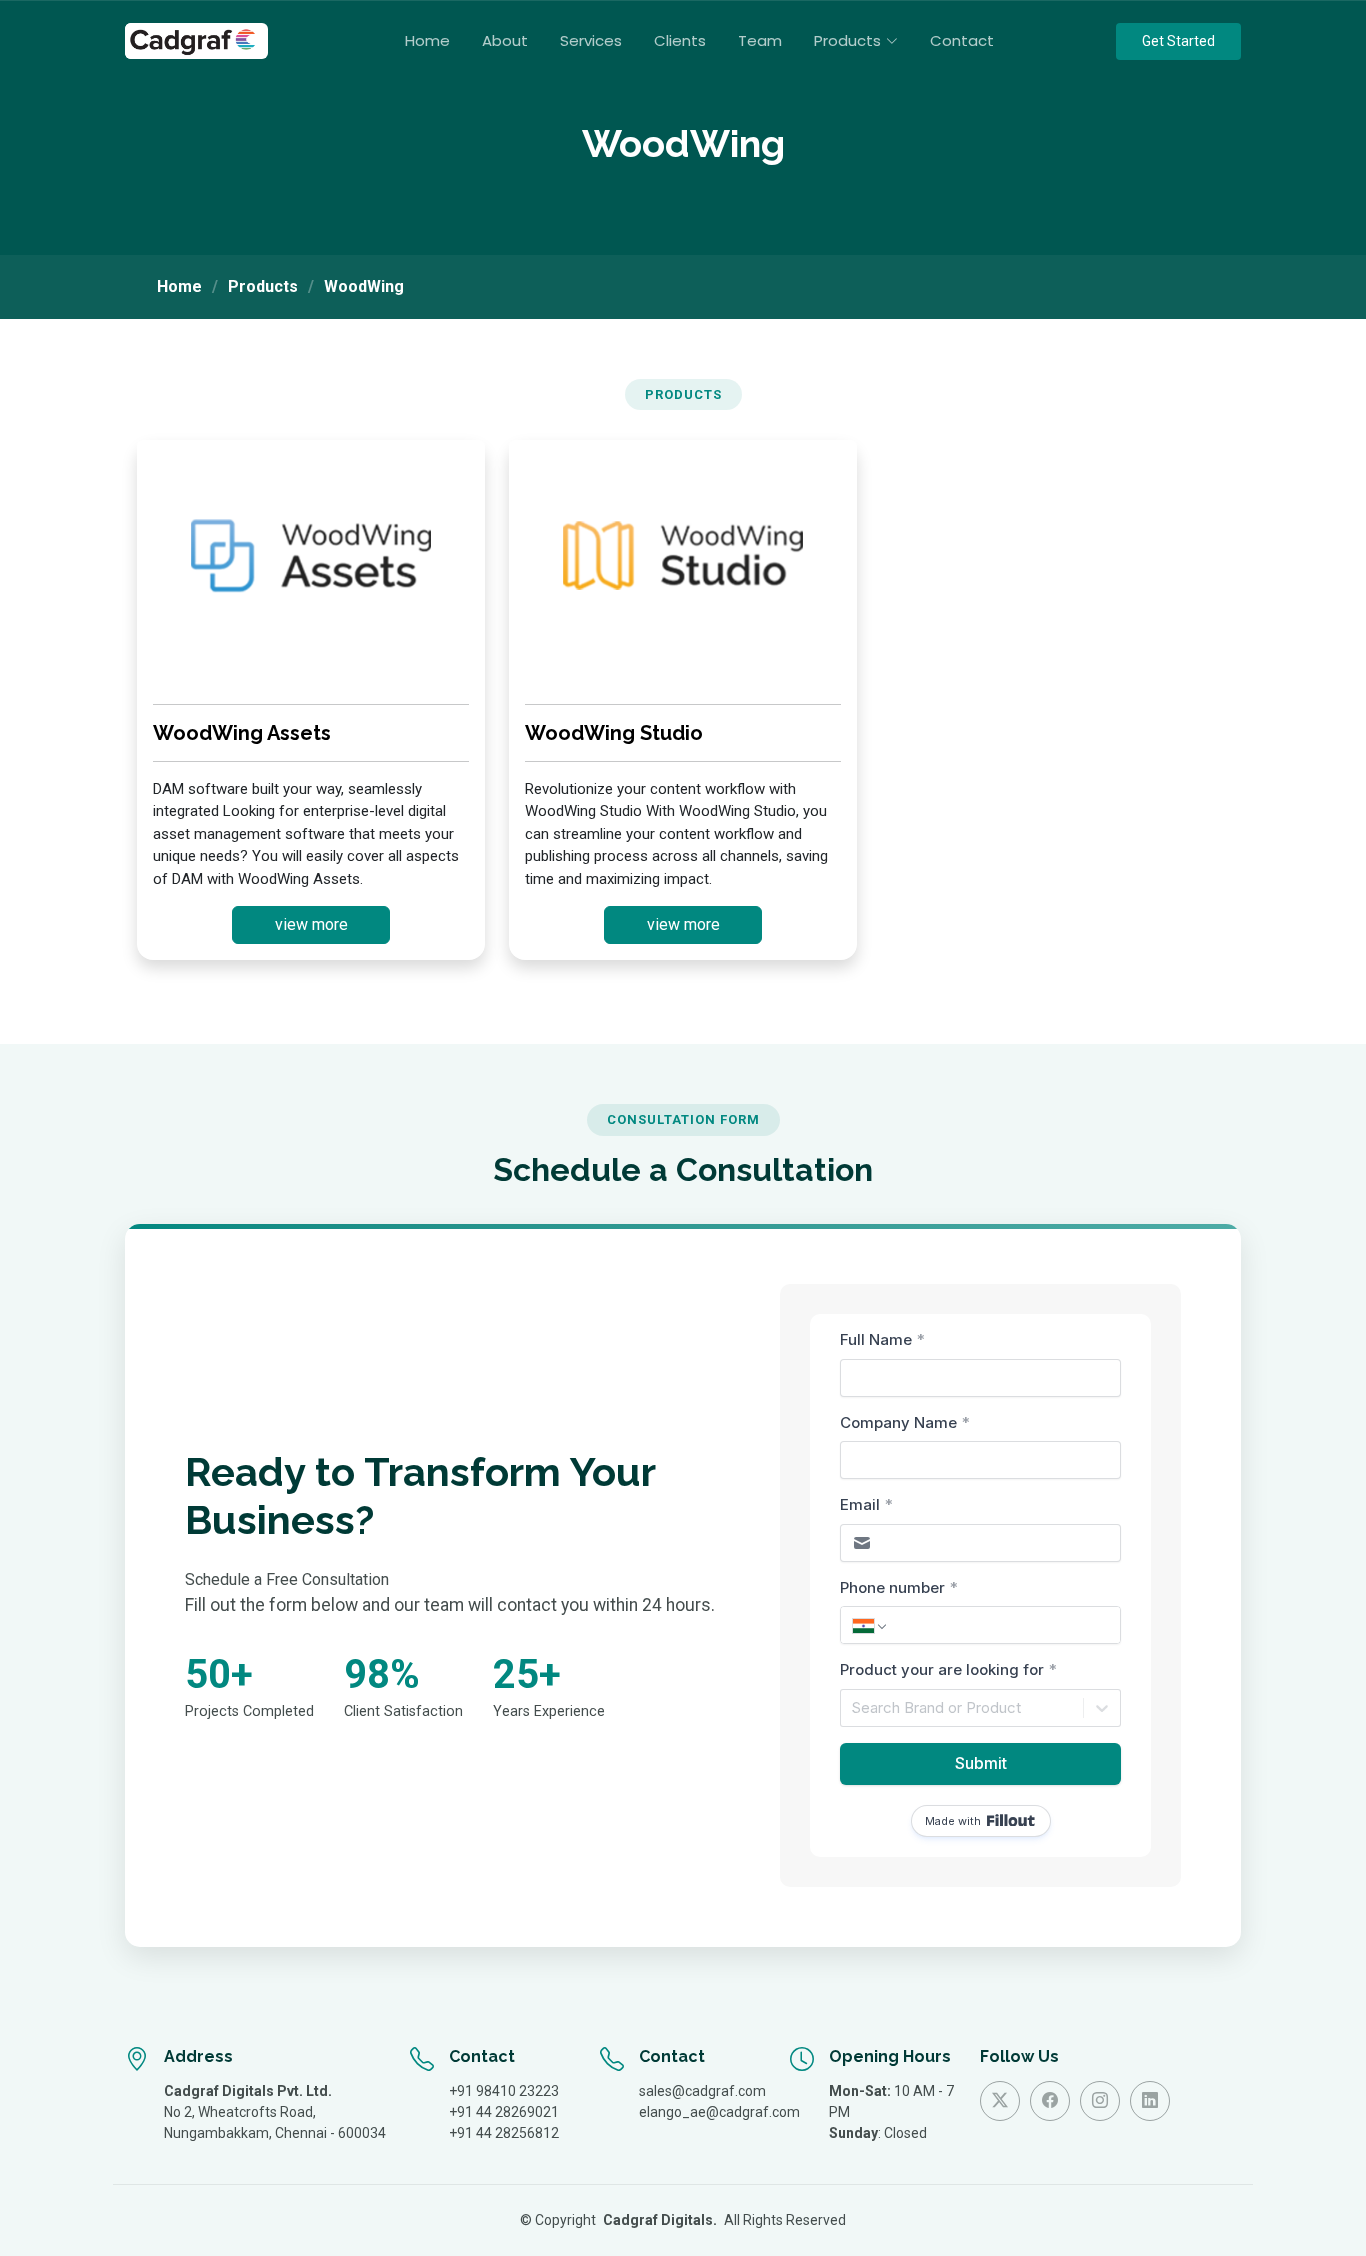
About (505, 40)
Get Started (1178, 41)
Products (263, 286)
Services (591, 40)
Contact (962, 40)
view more (311, 924)
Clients (680, 40)
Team (760, 40)
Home (427, 40)
